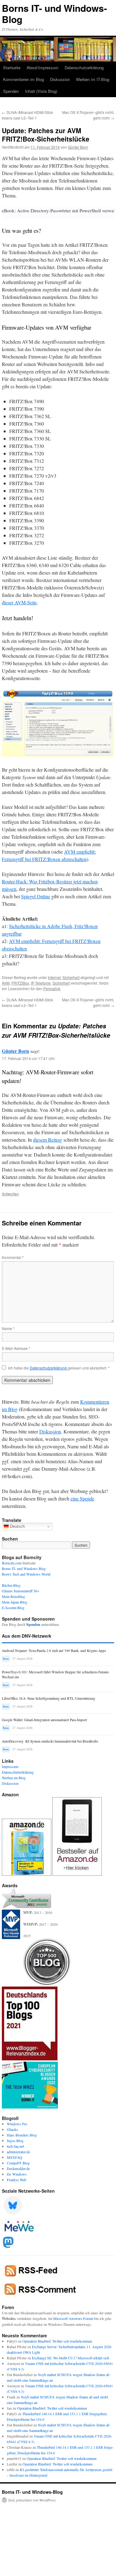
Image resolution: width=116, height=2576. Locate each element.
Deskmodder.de (18, 2168)
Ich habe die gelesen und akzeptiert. (59, 1368)
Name (8, 1328)
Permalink (52, 988)
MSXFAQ (15, 2157)
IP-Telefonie (41, 983)
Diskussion (60, 79)
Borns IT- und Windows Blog (24, 1568)
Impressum (10, 1766)
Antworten (10, 1194)
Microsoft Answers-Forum (73, 2318)
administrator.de (18, 2152)
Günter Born (78, 147)
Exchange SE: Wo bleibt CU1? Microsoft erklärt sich (71, 2358)
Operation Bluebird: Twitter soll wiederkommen (57, 2341)
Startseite (12, 68)
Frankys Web (17, 2180)
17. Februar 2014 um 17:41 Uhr (28, 1058)
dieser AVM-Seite (19, 602)
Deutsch (17, 1526)
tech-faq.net (15, 2146)
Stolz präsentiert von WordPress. (32, 2500)
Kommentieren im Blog (24, 79)
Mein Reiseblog (13, 1596)
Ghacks (12, 2129)
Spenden (11, 91)
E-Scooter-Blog (13, 1608)
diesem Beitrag (48, 1140)
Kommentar (13, 1257)
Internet (54, 977)
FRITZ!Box (20, 983)
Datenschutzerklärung (84, 68)
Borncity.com (12, 1563)
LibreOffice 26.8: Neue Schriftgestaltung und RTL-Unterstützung (49, 1698)
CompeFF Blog (18, 2163)
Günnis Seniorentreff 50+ (21, 1591)
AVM (6, 983)
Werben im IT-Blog (93, 79)
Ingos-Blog (15, 2141)
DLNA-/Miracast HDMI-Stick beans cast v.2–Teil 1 (27, 115)
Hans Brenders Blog (22, 2135)
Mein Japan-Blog (15, 1602)
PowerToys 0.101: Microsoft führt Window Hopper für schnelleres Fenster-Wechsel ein (56, 1674)
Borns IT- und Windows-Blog (54, 14)
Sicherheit (71, 977)
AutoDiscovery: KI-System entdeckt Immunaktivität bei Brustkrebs (50, 1741)
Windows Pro (17, 2124)
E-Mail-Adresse (16, 1348)
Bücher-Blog (11, 1585)
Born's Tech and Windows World (26, 1574)
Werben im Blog (14, 1778)
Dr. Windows (17, 2174)
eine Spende (82, 1498)
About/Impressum (43, 68)
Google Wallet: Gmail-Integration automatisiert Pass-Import (44, 1720)
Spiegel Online (36, 896)
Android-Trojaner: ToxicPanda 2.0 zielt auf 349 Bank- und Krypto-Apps (54, 1651)
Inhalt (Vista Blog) (41, 91)
